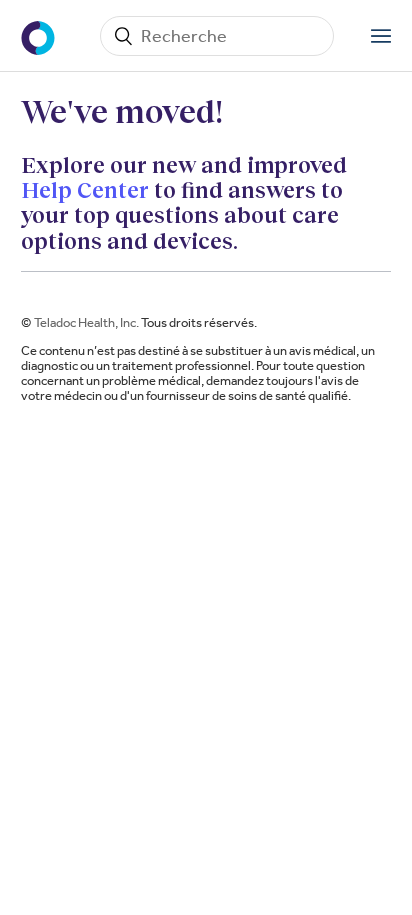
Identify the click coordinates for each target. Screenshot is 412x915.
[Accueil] (40, 36)
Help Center (85, 189)
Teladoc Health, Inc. (86, 322)
